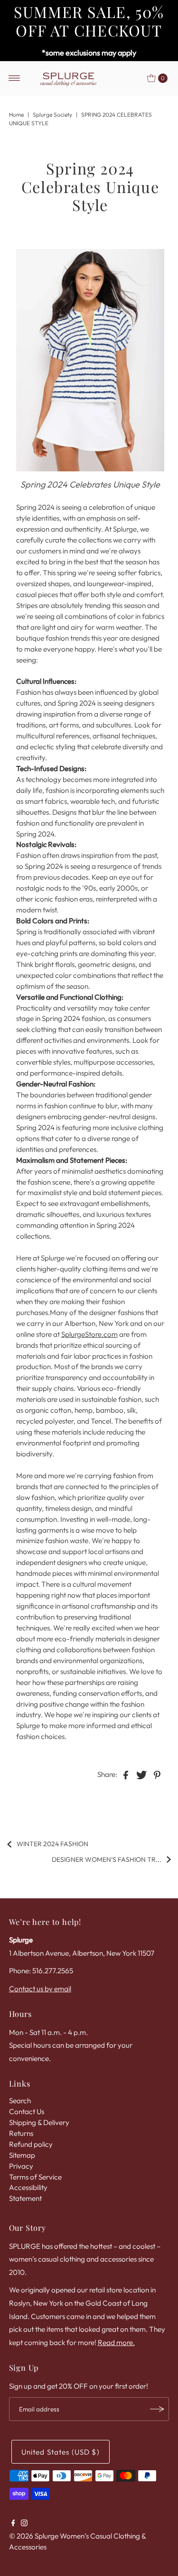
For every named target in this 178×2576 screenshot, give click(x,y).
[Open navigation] (14, 78)
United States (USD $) (61, 2452)
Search (20, 2101)
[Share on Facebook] (126, 1774)
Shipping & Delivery (39, 2122)
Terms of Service (35, 2177)
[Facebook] (13, 2524)
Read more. (116, 2342)
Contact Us (27, 2111)
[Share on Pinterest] (157, 1774)
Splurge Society (52, 115)
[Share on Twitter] (141, 1774)
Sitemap (22, 2155)
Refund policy (31, 2144)
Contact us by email (40, 1989)
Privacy (21, 2166)
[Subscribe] (157, 2409)
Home (16, 115)
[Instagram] (24, 2524)
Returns (21, 2133)
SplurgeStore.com (89, 1334)
